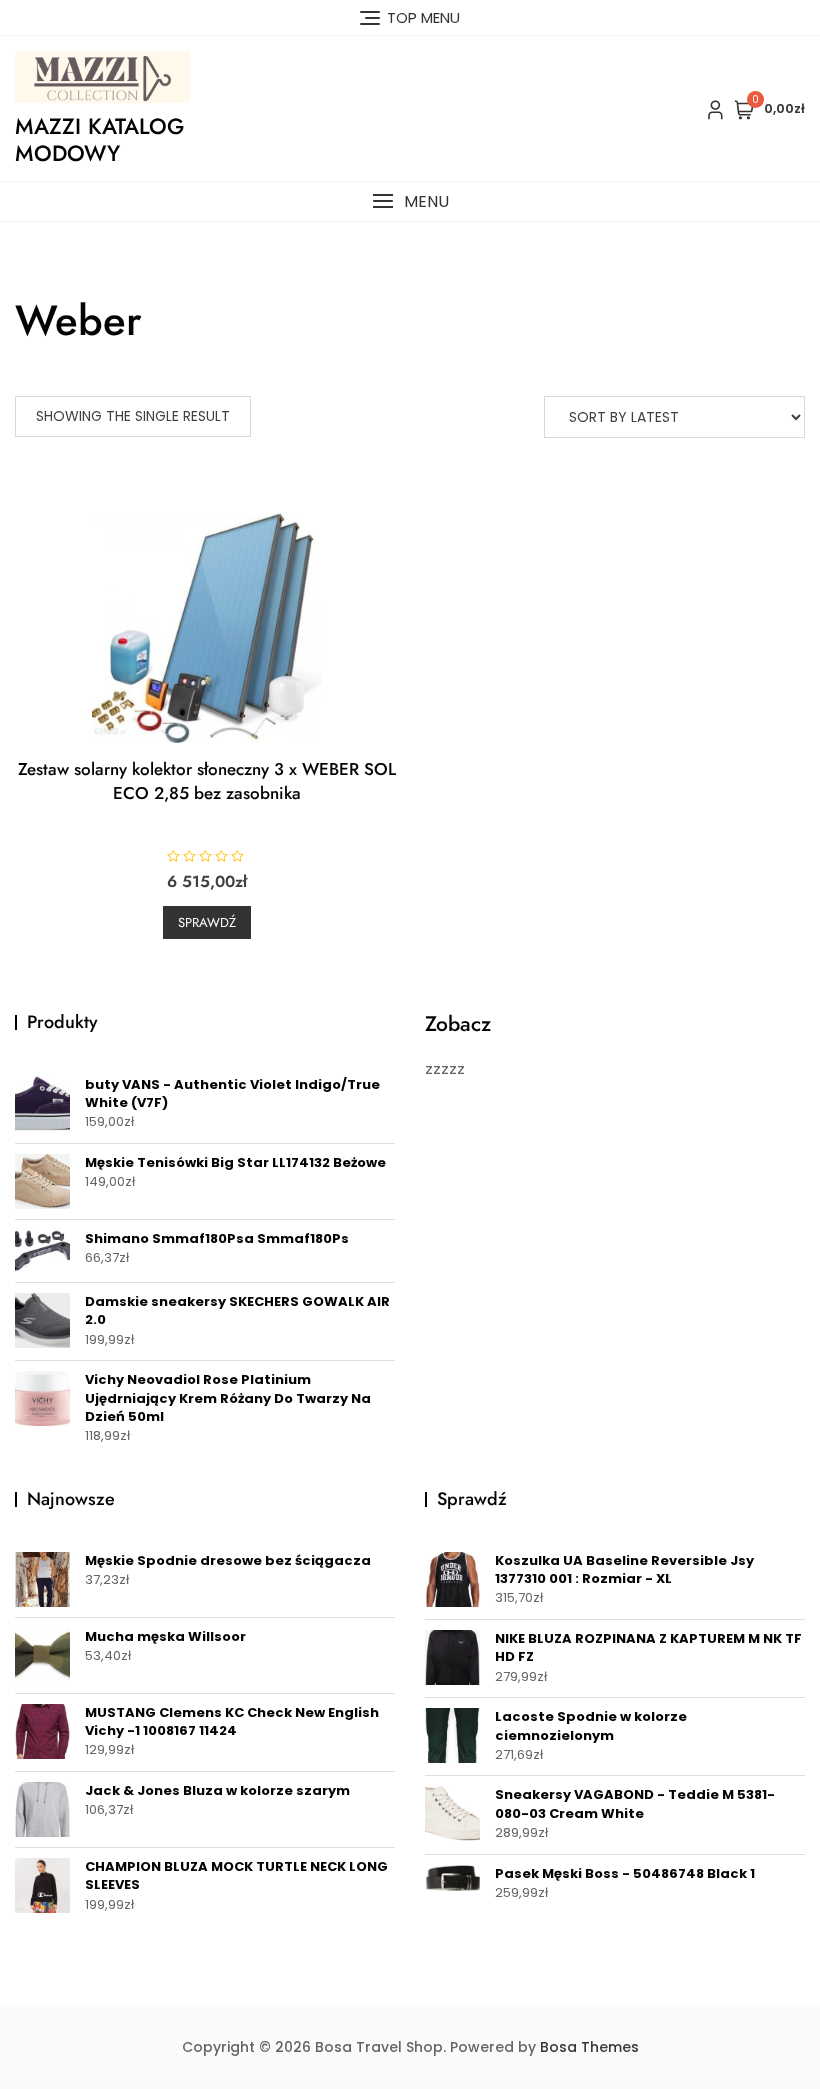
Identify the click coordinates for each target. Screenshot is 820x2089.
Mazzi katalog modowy (99, 139)
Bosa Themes (589, 2047)
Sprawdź (207, 922)
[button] (410, 201)
